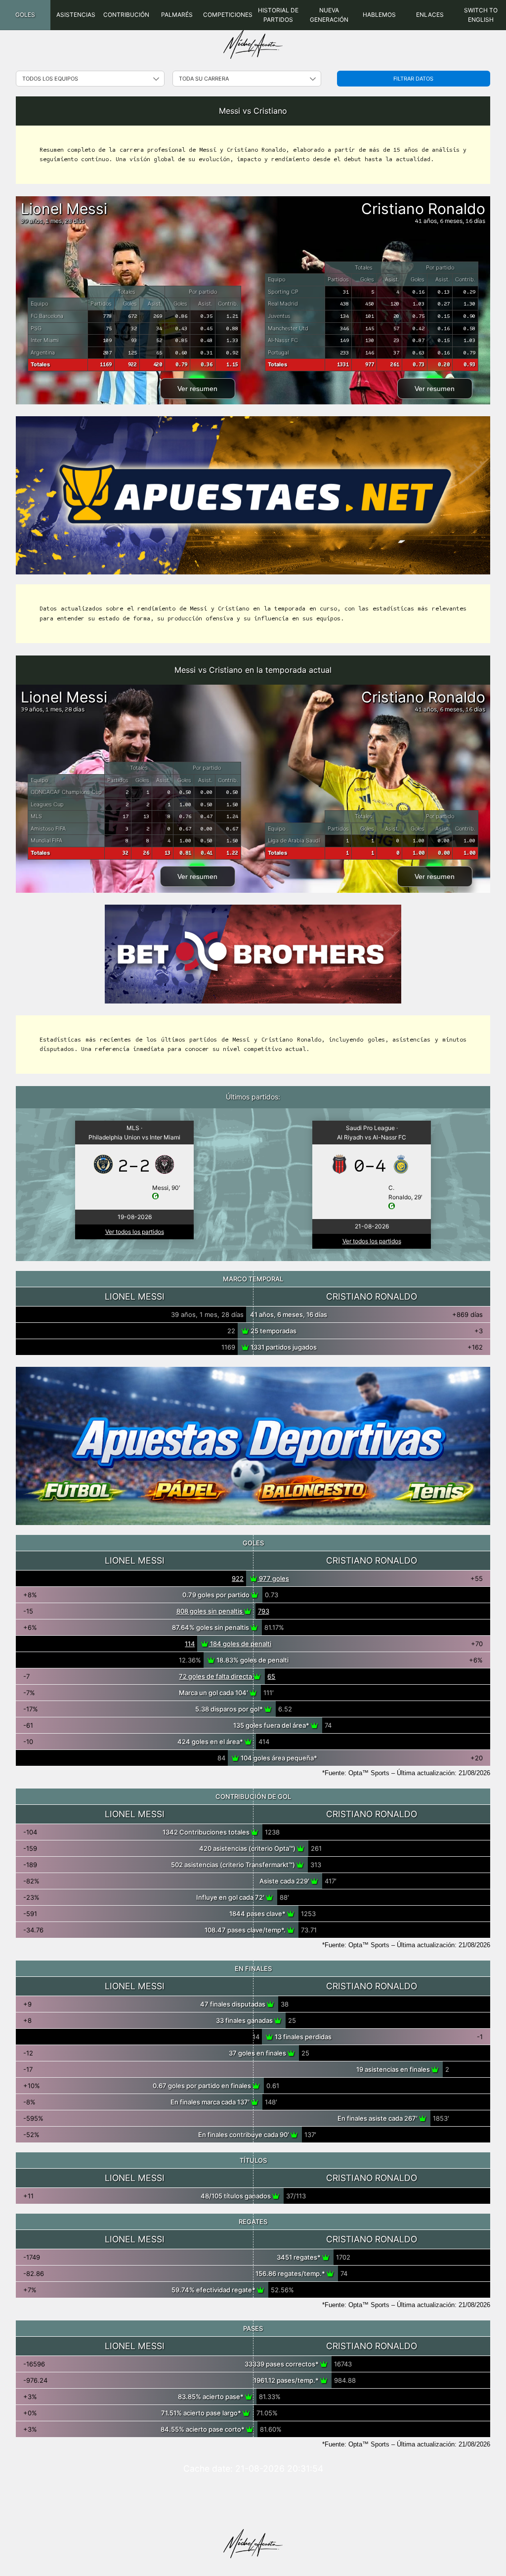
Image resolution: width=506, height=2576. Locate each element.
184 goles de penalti (240, 1644)
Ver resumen (197, 389)
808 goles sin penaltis (210, 1611)
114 (190, 1644)
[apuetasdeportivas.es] (253, 1446)
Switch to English (481, 15)
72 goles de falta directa (216, 1676)
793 (264, 1611)
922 (238, 1578)
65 (271, 1676)
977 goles (273, 1578)
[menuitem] (25, 15)
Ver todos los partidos (135, 1232)
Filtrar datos (413, 79)
